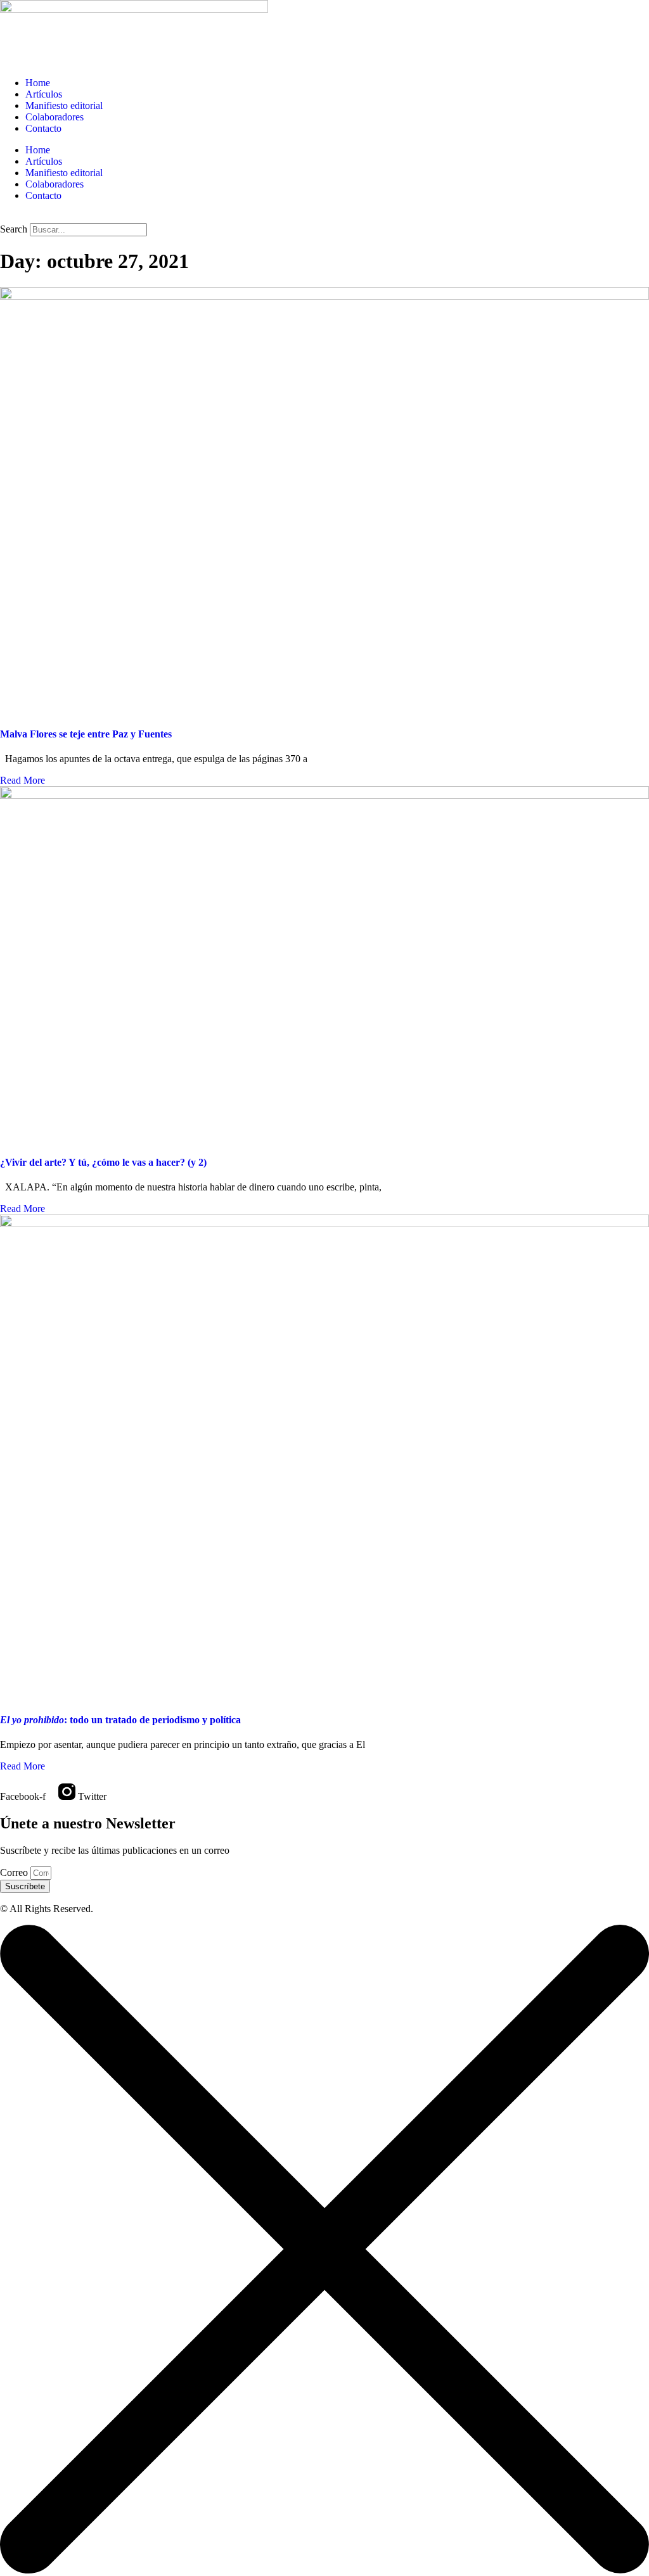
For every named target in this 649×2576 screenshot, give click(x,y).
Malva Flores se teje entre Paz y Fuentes (86, 734)
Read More (22, 780)
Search (14, 229)
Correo (15, 1872)
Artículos (44, 94)
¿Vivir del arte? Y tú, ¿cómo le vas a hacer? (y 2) (103, 1162)
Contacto (43, 128)
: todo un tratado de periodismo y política (120, 1720)
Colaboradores (55, 117)
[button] (324, 217)
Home (38, 83)
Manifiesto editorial (64, 105)
